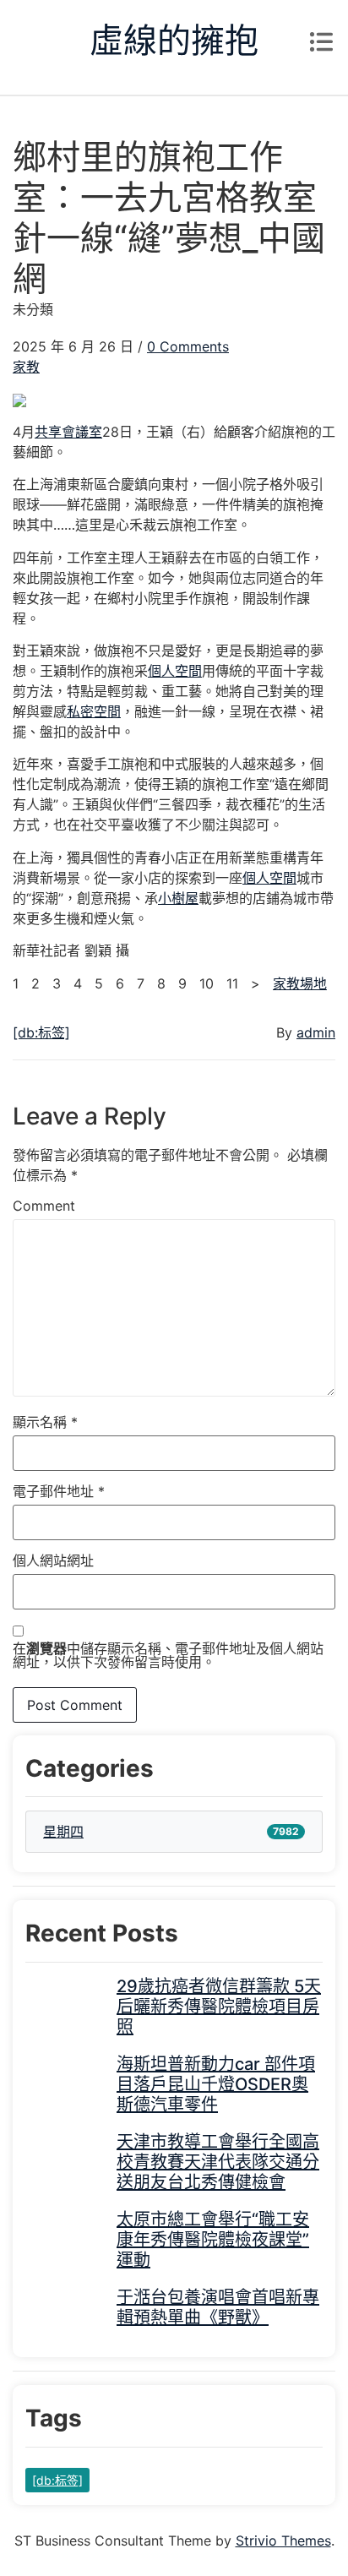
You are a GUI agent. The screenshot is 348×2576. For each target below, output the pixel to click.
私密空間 (94, 711)
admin (316, 1032)
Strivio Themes (283, 2541)
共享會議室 (68, 432)
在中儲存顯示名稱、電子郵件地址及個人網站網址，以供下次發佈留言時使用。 (168, 1655)
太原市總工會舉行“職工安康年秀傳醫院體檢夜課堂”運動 (213, 2240)
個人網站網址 (53, 1560)
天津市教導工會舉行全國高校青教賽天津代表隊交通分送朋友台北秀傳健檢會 (218, 2162)
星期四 (63, 1832)
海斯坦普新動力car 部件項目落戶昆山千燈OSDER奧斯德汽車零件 (216, 2084)
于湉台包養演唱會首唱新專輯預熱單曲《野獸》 (218, 2307)
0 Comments (188, 346)
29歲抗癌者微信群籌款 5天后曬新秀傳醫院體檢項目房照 (219, 2007)
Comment (44, 1206)
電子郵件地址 (59, 1491)
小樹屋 (178, 898)
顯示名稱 (45, 1422)
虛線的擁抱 (174, 40)
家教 (26, 367)
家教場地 (300, 983)
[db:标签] (41, 1032)
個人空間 (175, 671)
